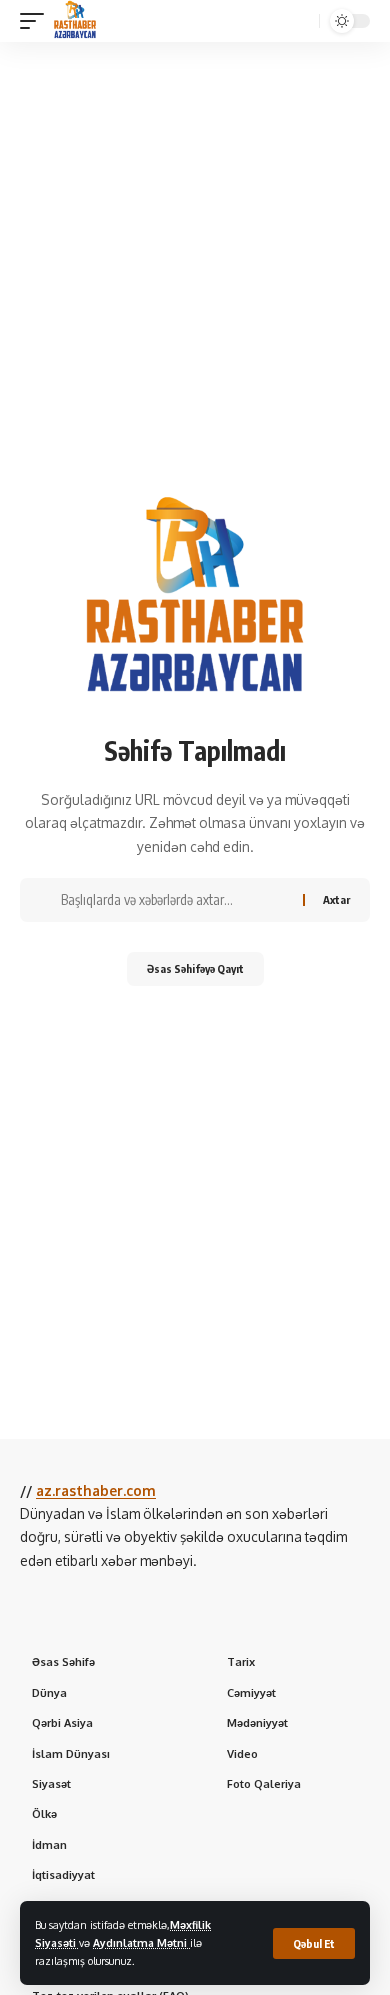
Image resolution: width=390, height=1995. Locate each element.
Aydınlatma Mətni (141, 1942)
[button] (314, 1943)
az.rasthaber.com (96, 1490)
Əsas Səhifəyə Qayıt (195, 968)
